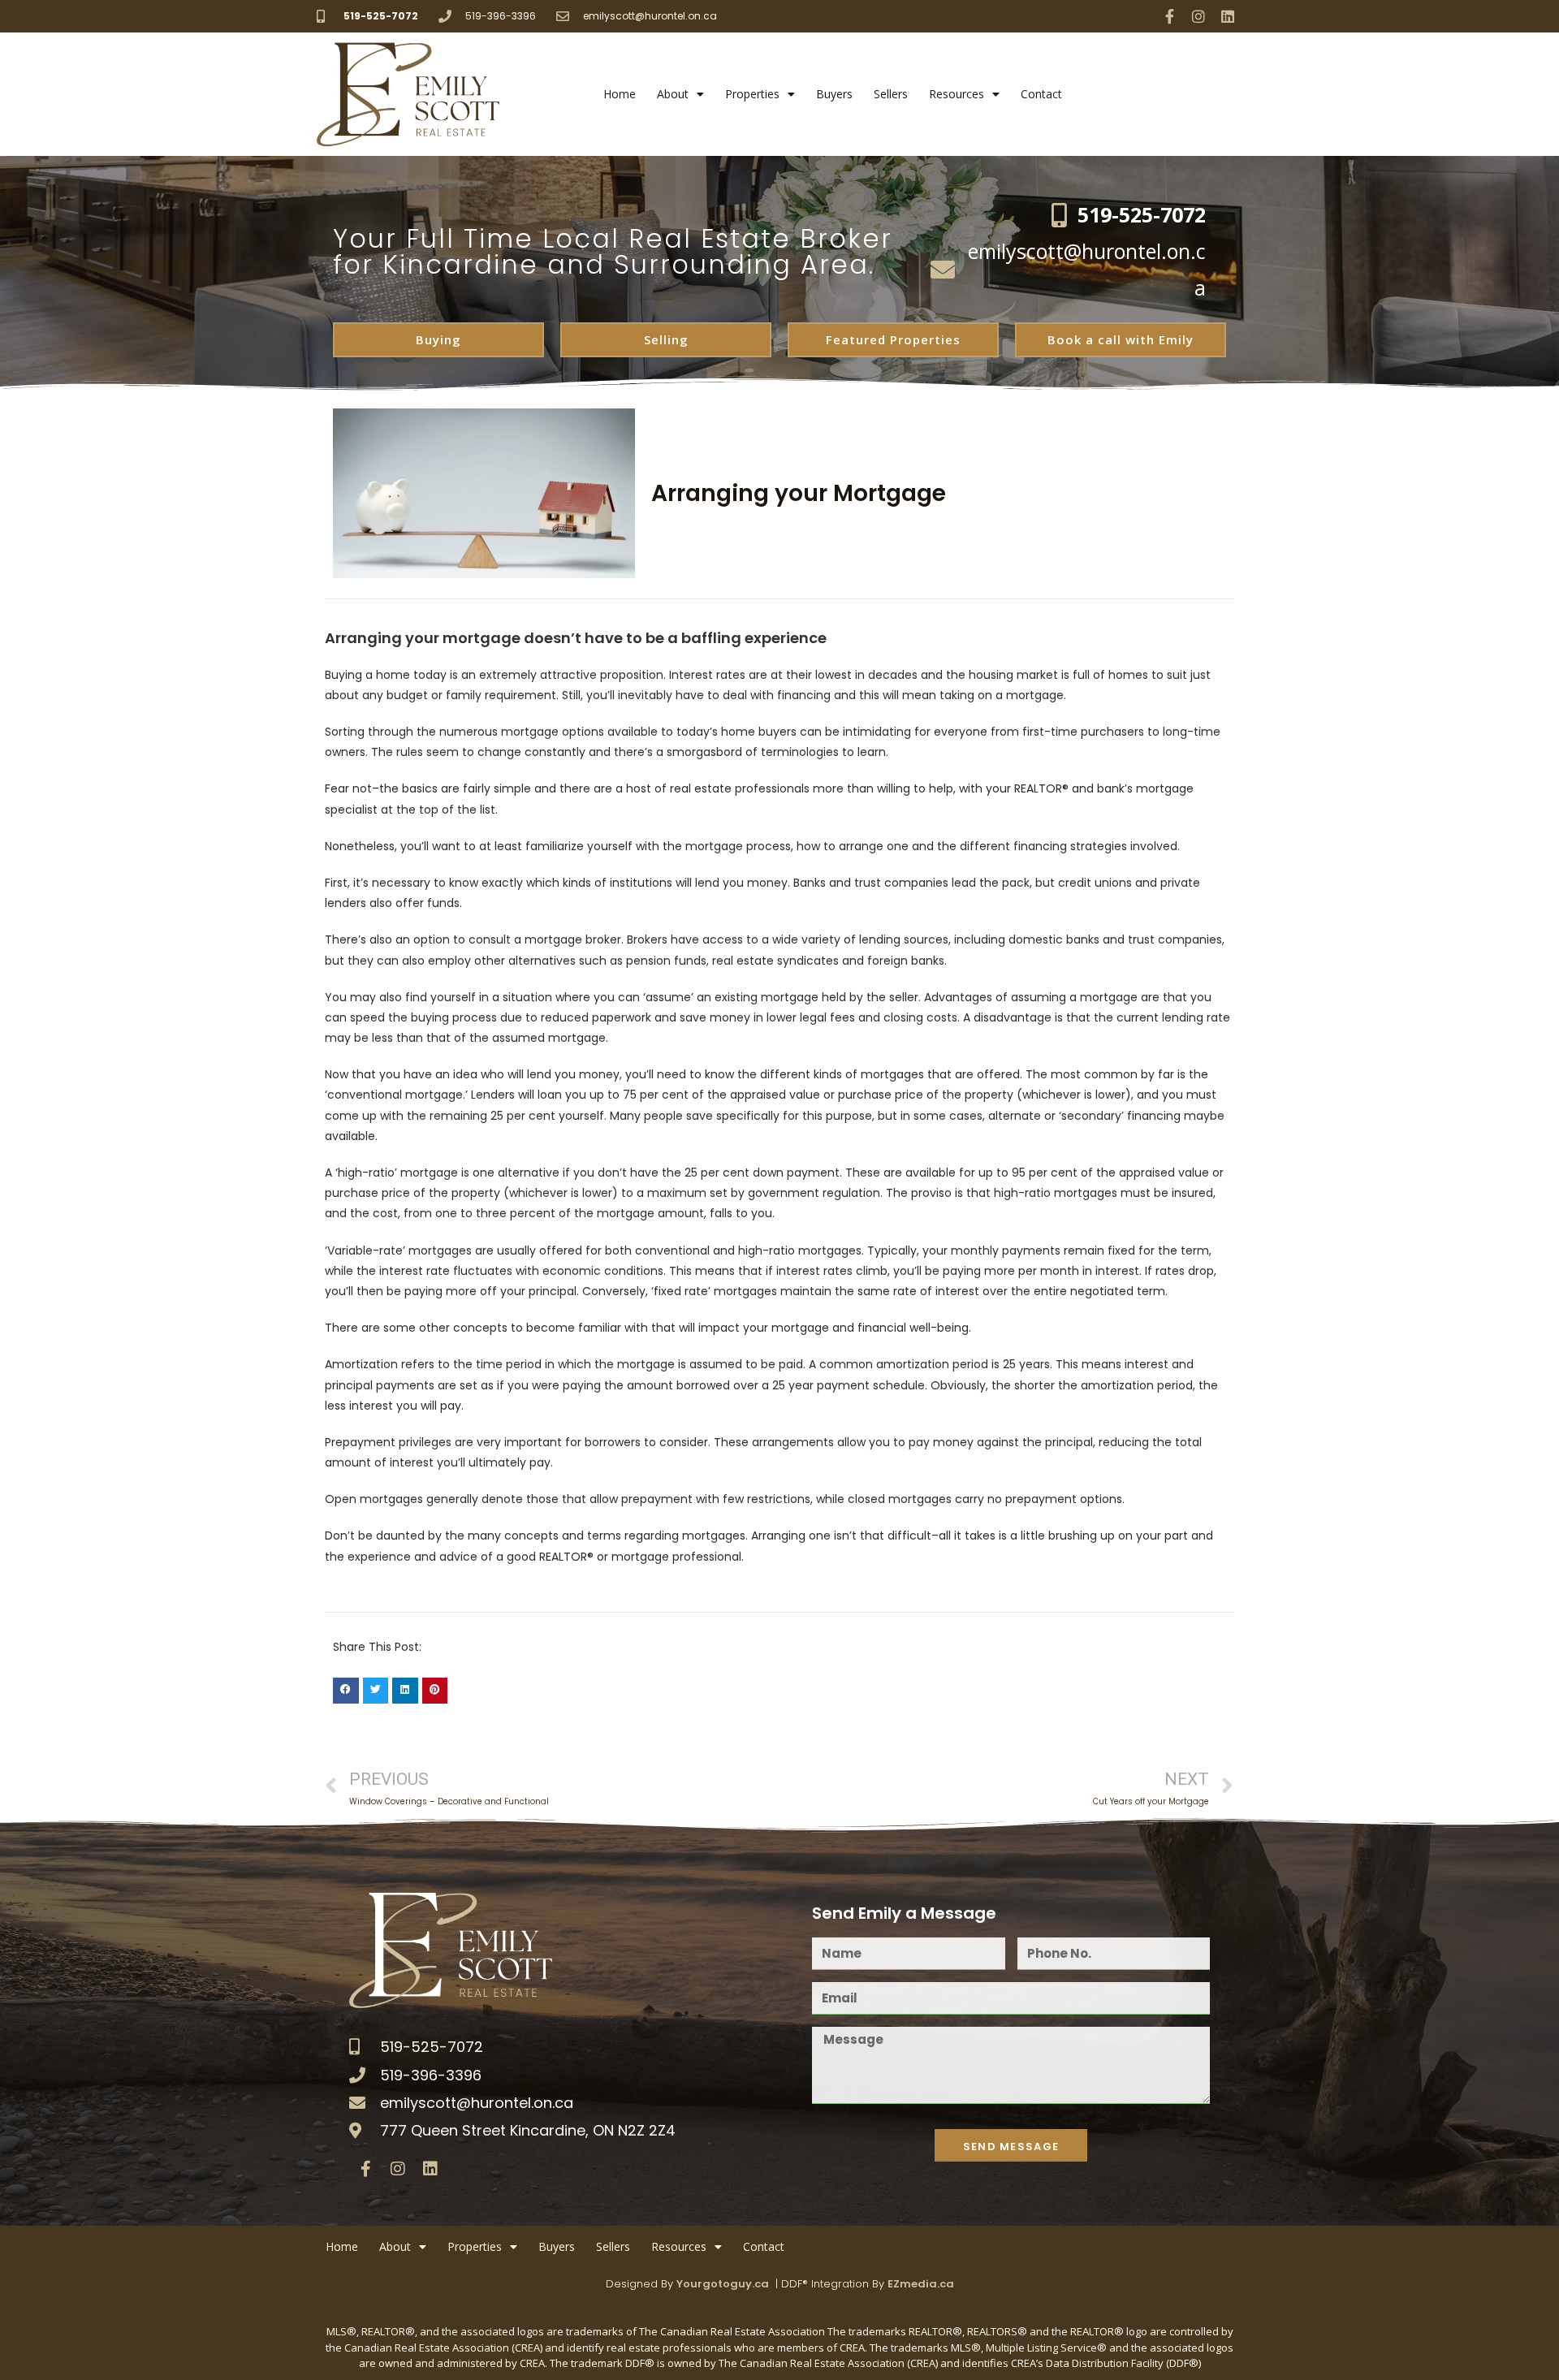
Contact (1041, 94)
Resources (957, 94)
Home (620, 94)
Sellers (891, 94)
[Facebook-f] (1169, 16)
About (673, 94)
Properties (752, 94)
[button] (346, 1691)
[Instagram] (1198, 16)
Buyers (834, 94)
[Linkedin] (1228, 16)
